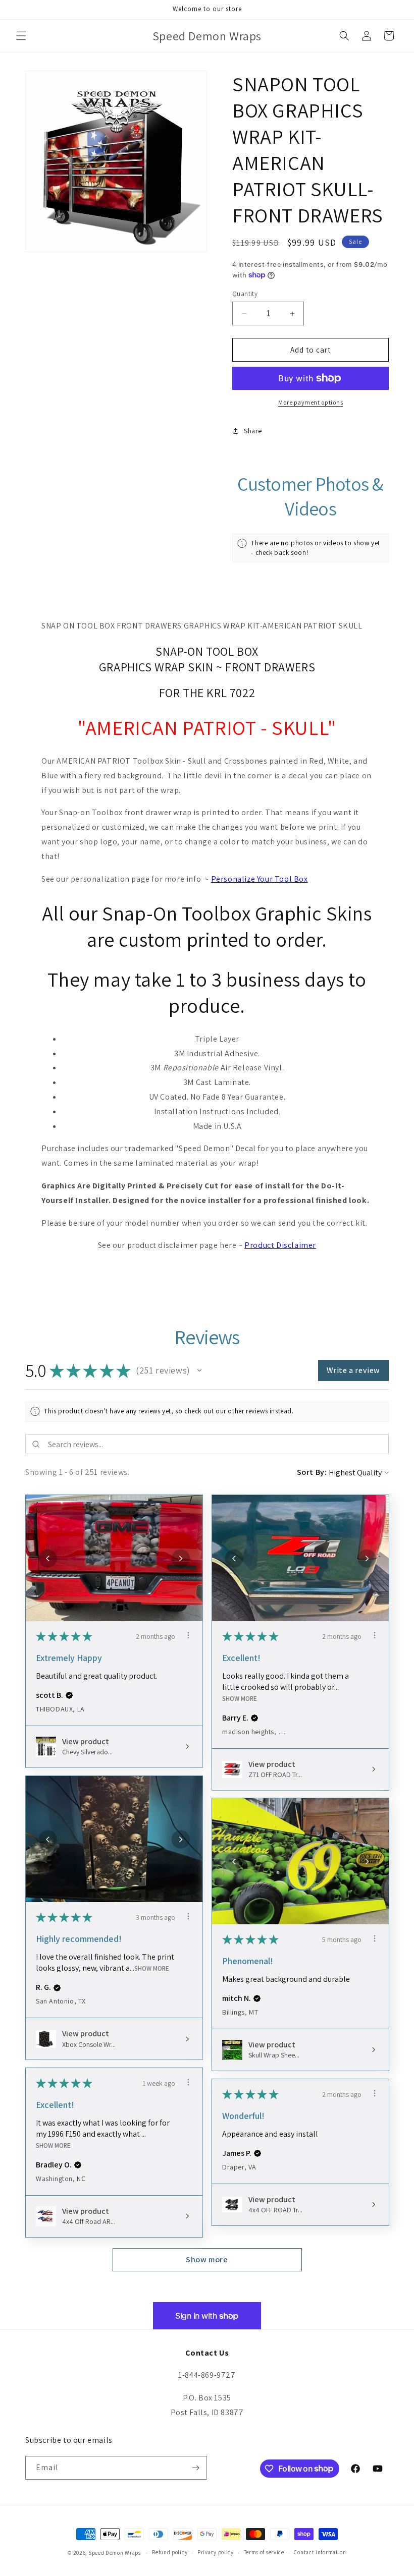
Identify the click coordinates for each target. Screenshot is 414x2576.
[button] (21, 36)
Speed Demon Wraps (115, 2553)
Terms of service (264, 2552)
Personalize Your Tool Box (260, 879)
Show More (240, 1699)
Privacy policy (216, 2552)
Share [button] (253, 431)
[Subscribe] (195, 2468)
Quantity (245, 294)
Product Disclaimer (280, 1245)
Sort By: (312, 1472)
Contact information (320, 2552)
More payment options (310, 402)
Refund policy (170, 2552)
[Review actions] (188, 1635)
